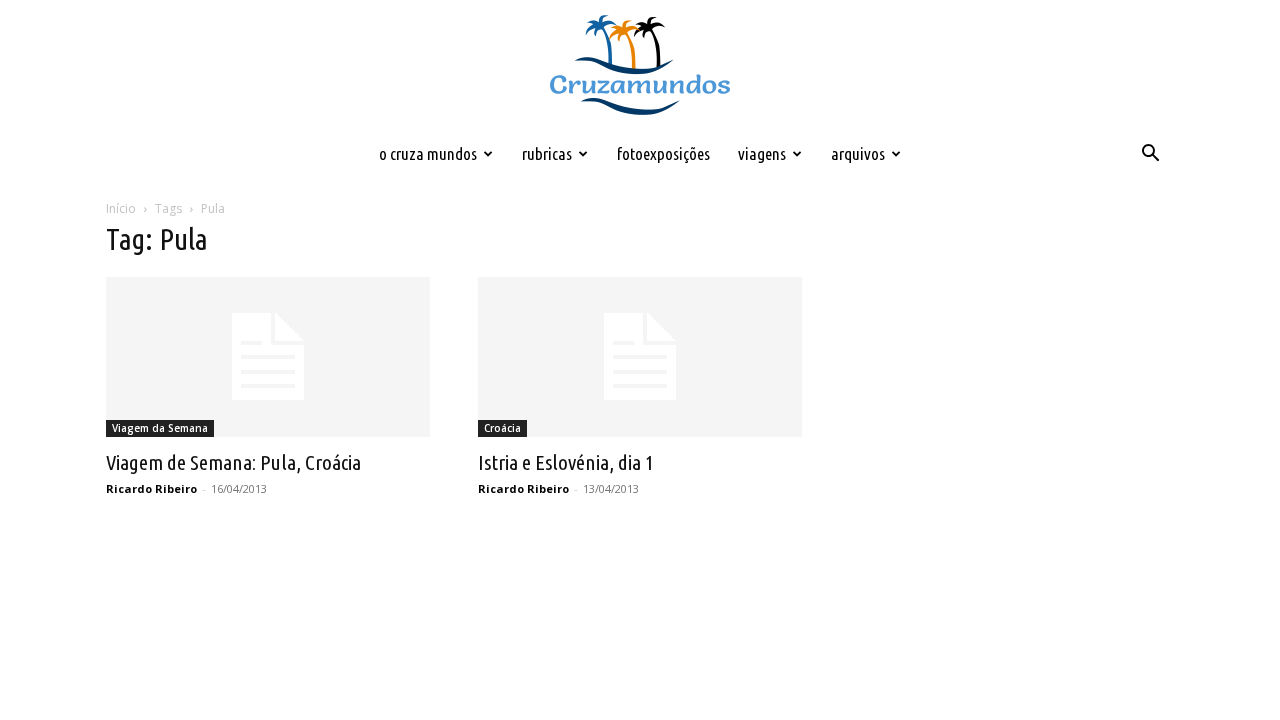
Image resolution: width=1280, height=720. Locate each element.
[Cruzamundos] (640, 66)
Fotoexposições (663, 153)
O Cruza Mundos (428, 153)
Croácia (502, 428)
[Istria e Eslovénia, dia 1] (640, 357)
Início (121, 208)
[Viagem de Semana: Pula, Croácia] (268, 357)
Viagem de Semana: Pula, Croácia (233, 462)
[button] (1150, 155)
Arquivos (858, 153)
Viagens (762, 153)
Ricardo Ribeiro (151, 488)
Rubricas (547, 153)
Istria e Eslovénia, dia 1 (566, 462)
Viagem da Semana (160, 428)
